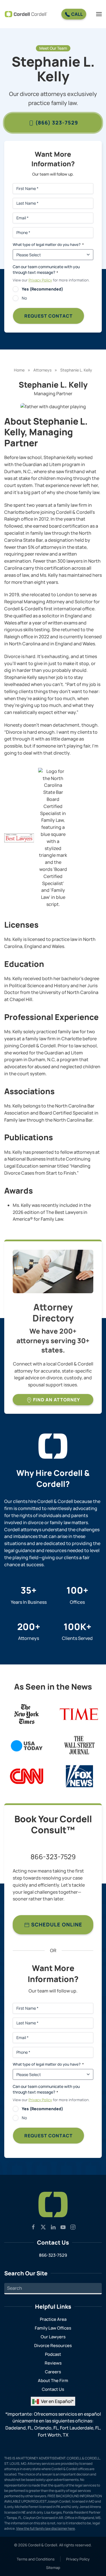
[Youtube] (63, 2227)
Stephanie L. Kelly (76, 370)
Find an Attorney (56, 1400)
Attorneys (42, 370)
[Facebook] (33, 2227)
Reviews (53, 2363)
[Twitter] (43, 2227)
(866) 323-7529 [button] (56, 123)
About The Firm (53, 2381)
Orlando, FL (46, 2428)
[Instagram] (73, 2227)
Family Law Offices (53, 2328)
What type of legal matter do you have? (48, 244)
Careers (53, 2372)
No (24, 298)
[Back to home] (26, 14)
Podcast (53, 2354)
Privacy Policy (40, 280)
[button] (99, 14)
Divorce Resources (53, 2346)
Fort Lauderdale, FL (80, 2428)
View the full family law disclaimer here (46, 2528)
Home (19, 370)
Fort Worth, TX (53, 2435)
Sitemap (53, 2568)
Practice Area (53, 2319)
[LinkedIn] (53, 2227)
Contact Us (53, 2389)
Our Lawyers (53, 2337)
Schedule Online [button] (56, 1924)
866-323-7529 (53, 1857)
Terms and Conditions (36, 2559)
